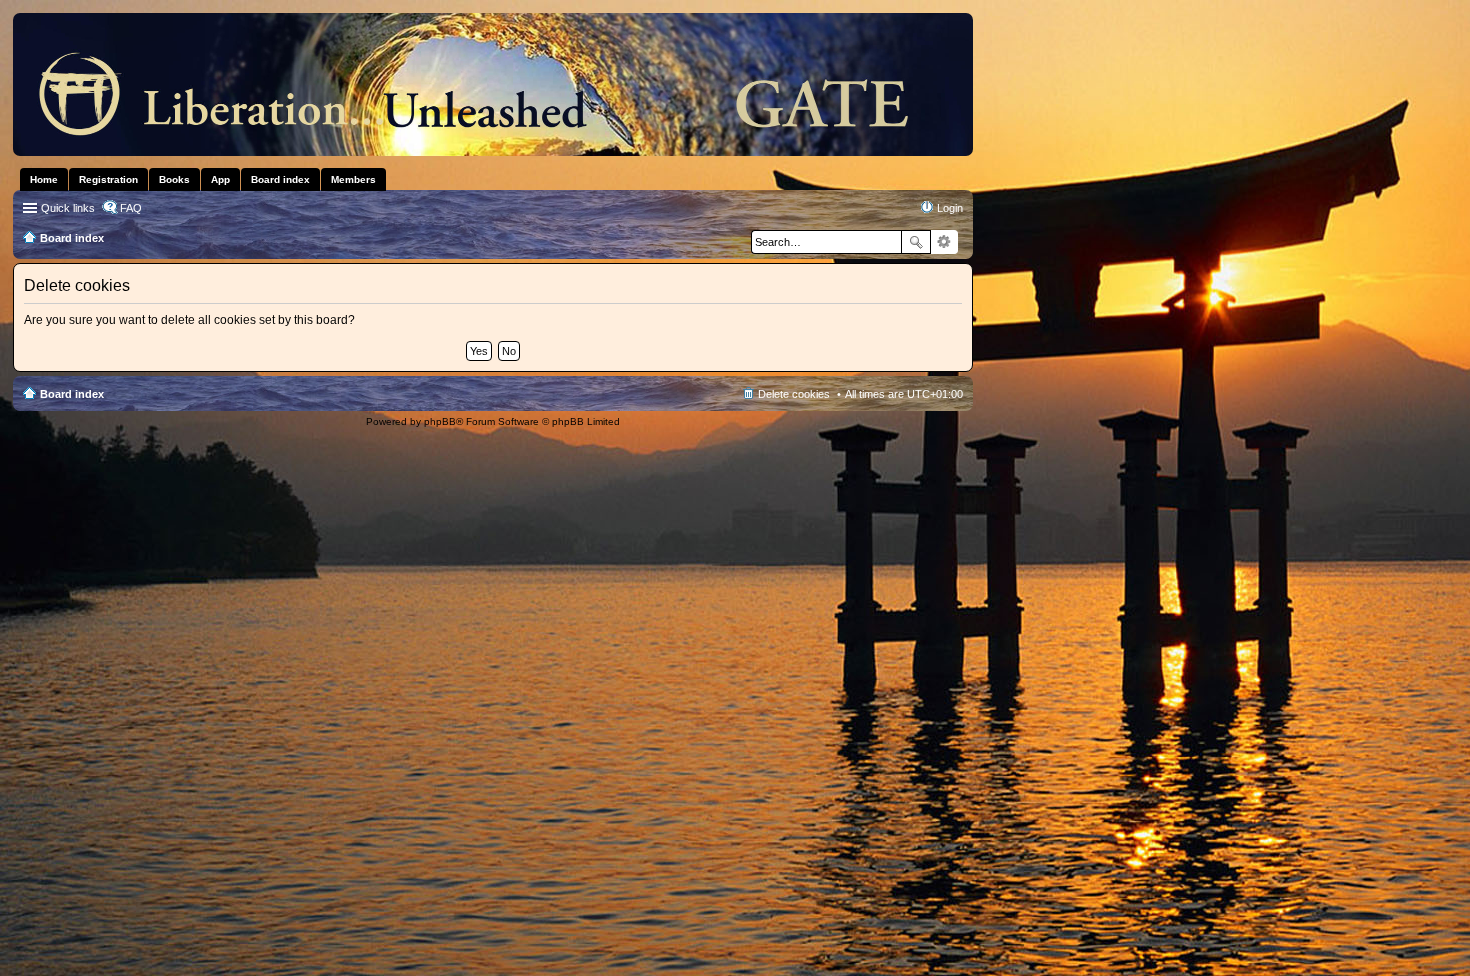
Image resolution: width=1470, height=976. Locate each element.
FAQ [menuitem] (131, 208)
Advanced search (944, 242)
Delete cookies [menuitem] (794, 394)
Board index (72, 394)
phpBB (440, 421)
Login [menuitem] (950, 208)
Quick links (68, 208)
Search (916, 242)
